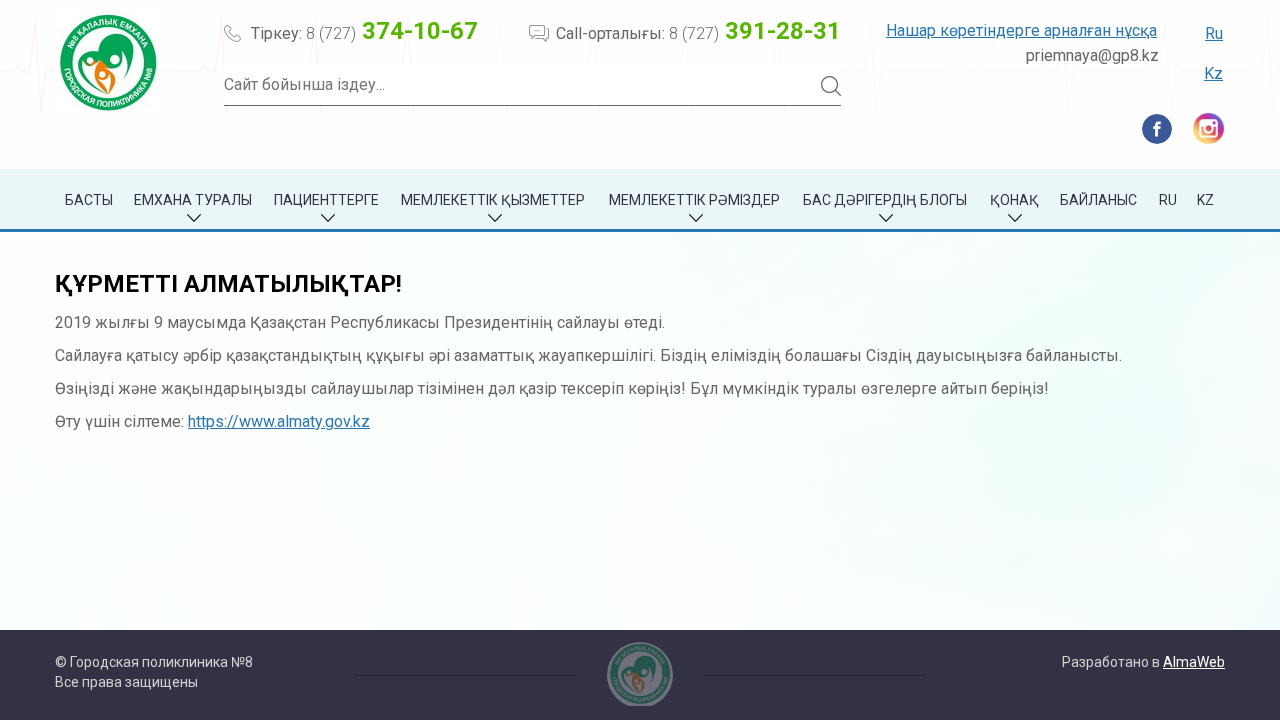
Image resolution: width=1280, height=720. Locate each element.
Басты (89, 200)
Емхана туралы (193, 200)
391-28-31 (755, 31)
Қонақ (1014, 200)
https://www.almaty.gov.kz (279, 421)
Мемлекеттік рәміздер (694, 200)
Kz (1213, 73)
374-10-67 (392, 31)
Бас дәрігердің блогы (885, 200)
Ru (1214, 33)
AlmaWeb (1194, 662)
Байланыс (1098, 200)
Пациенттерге (326, 200)
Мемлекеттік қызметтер (493, 200)
